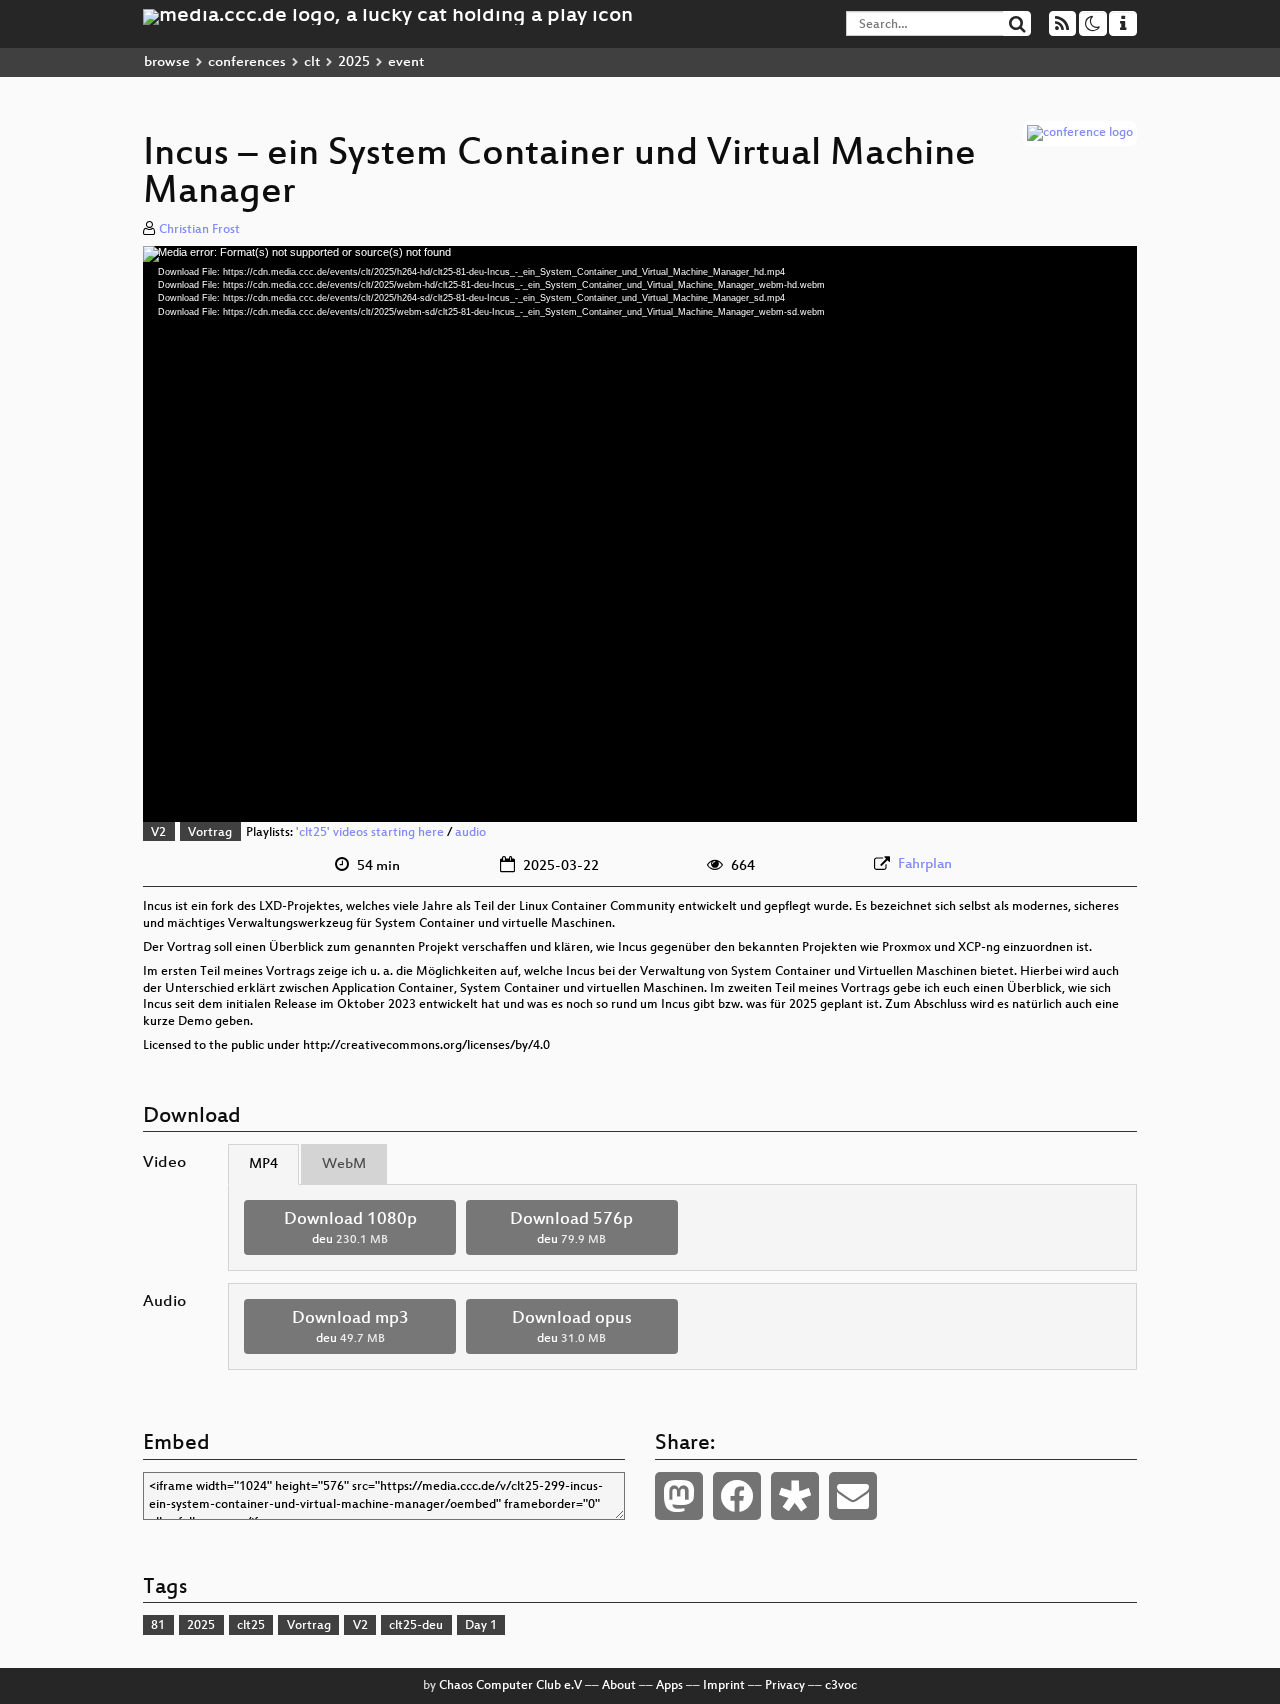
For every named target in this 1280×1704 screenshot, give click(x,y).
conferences (247, 62)
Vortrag (210, 833)
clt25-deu (416, 1626)
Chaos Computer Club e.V (510, 1686)
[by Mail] (853, 1496)
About (619, 1686)
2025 (354, 62)
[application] (640, 534)
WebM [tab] (344, 1164)
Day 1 (481, 1626)
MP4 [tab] (263, 1164)
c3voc (841, 1686)
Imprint (724, 1686)
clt (312, 62)
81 (158, 1626)
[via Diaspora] (795, 1496)
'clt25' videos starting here (370, 833)
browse (167, 62)
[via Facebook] (737, 1496)
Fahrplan (925, 864)
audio (470, 833)
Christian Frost (199, 230)
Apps (669, 1686)
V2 (158, 833)
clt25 (251, 1626)
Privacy (785, 1686)
